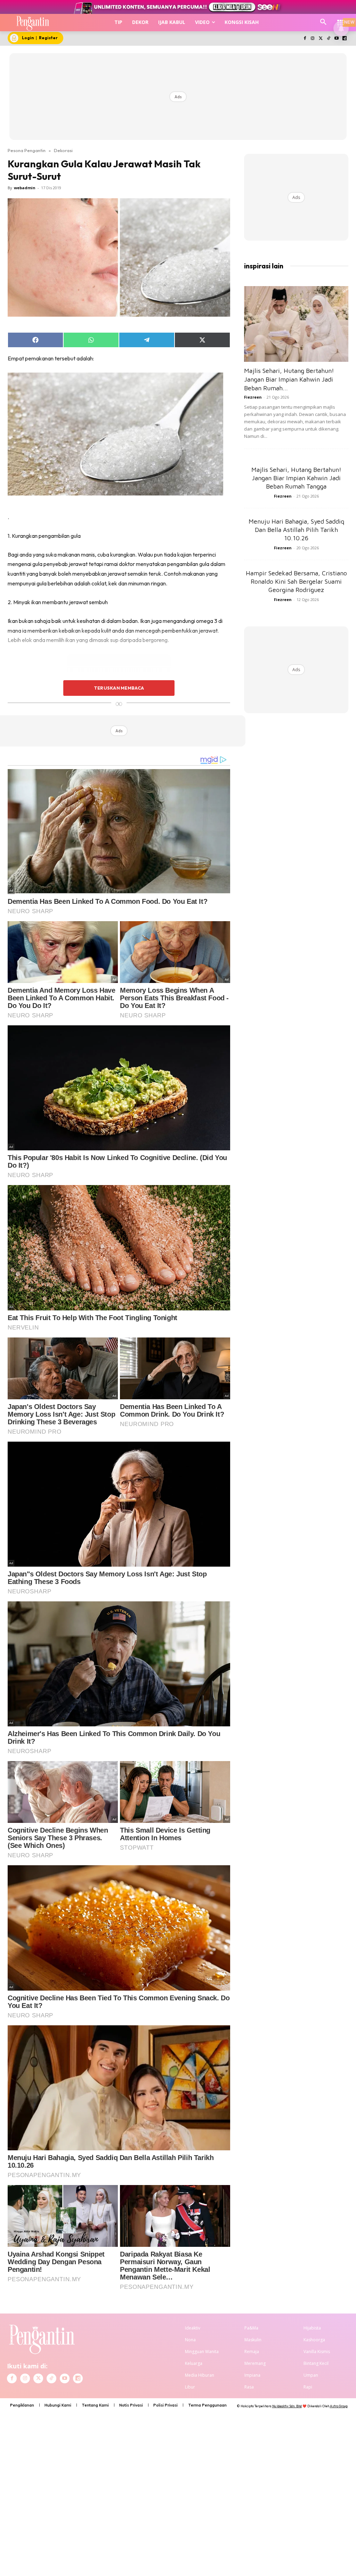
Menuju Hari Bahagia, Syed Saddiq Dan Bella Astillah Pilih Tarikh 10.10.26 (296, 530)
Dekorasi (63, 150)
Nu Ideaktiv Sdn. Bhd (287, 2406)
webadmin (25, 188)
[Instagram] (313, 39)
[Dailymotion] (344, 39)
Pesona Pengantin (27, 150)
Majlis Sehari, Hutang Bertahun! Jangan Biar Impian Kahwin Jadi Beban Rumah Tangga (296, 478)
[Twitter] (321, 39)
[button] (323, 22)
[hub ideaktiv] (341, 19)
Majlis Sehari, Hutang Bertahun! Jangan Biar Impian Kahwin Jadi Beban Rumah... (289, 379)
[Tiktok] (329, 39)
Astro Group (339, 2406)
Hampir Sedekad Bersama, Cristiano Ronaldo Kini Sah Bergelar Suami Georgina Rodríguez (296, 581)
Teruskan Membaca (119, 688)
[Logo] (33, 23)
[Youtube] (336, 39)
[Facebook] (305, 39)
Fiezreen (253, 397)
